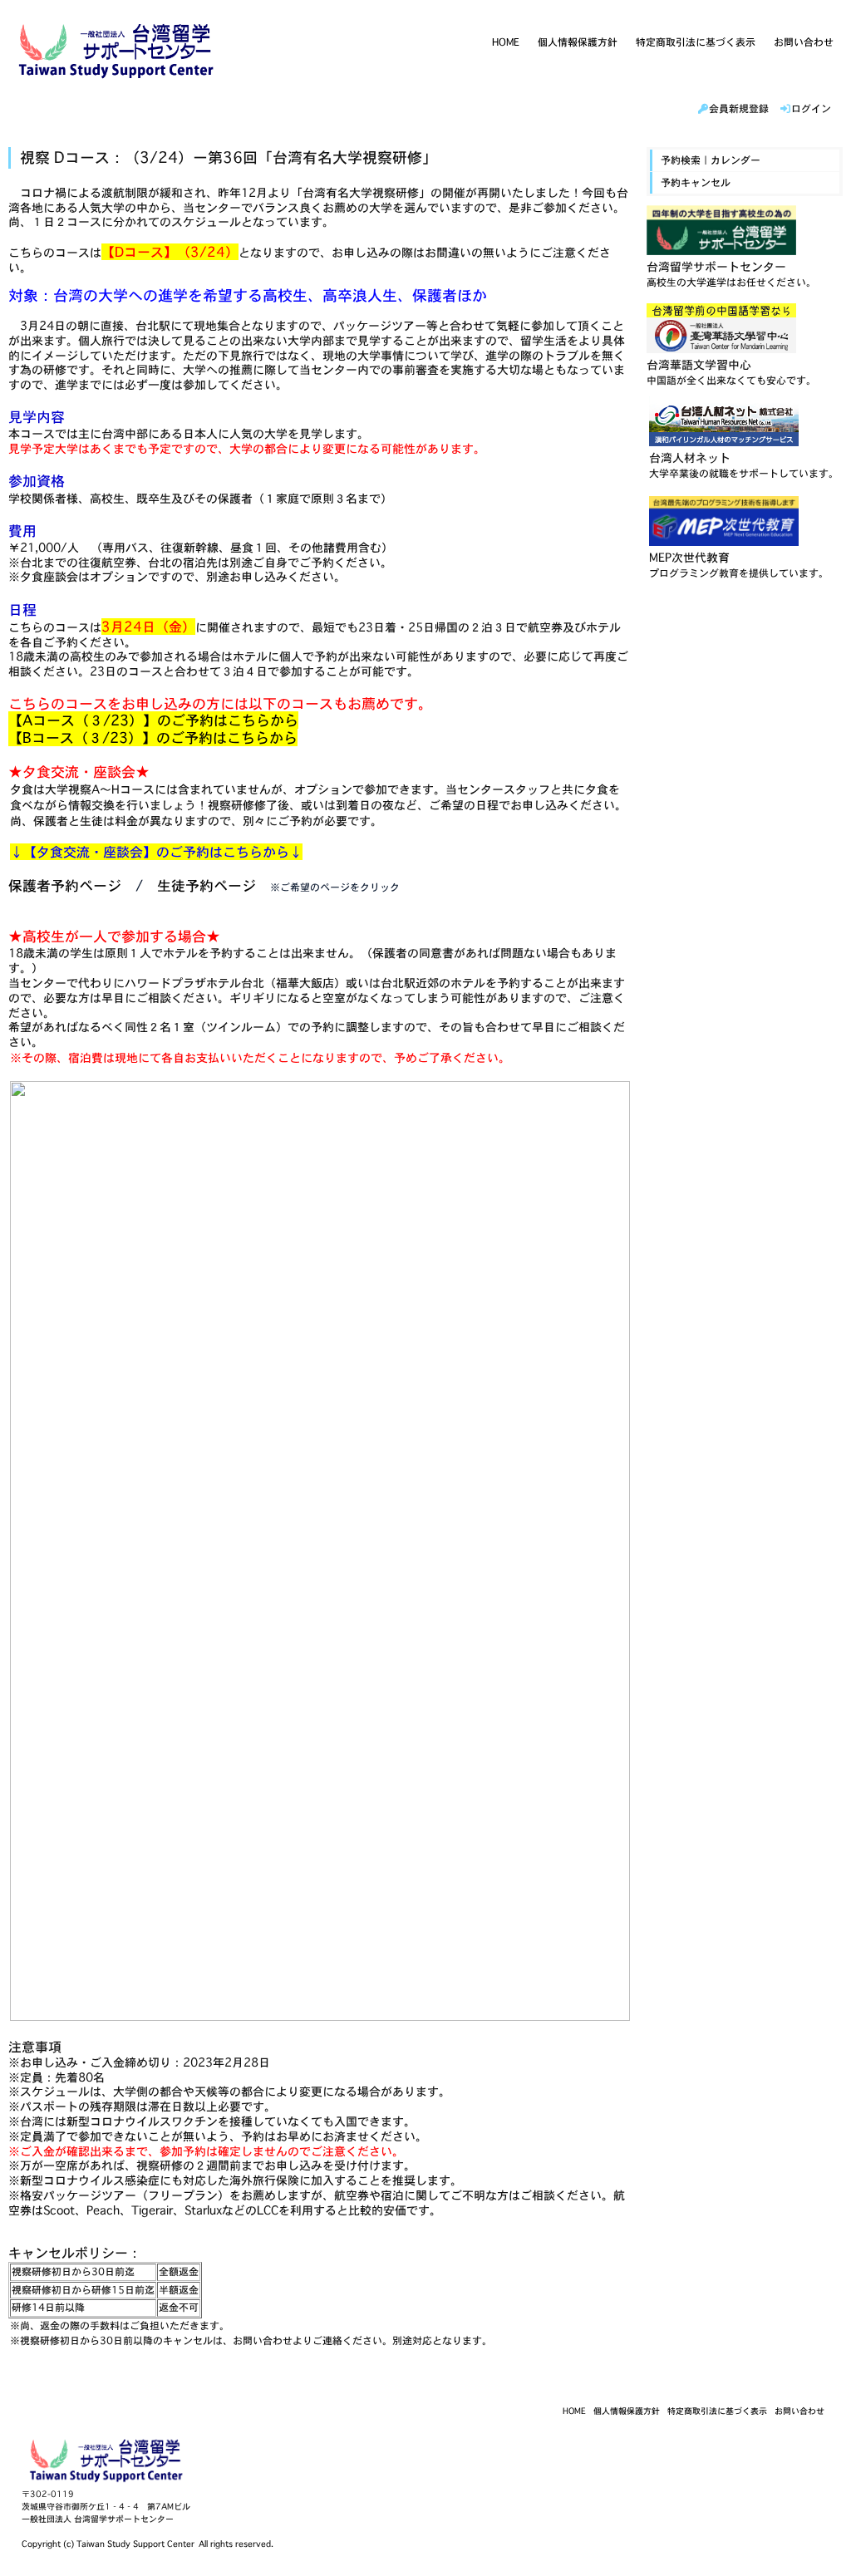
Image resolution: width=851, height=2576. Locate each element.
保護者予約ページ (65, 885)
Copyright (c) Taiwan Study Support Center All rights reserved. (148, 2544)
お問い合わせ (804, 42)
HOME (506, 42)
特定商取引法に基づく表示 (696, 42)
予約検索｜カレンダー (711, 160)
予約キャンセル (696, 182)
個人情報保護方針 (578, 42)
